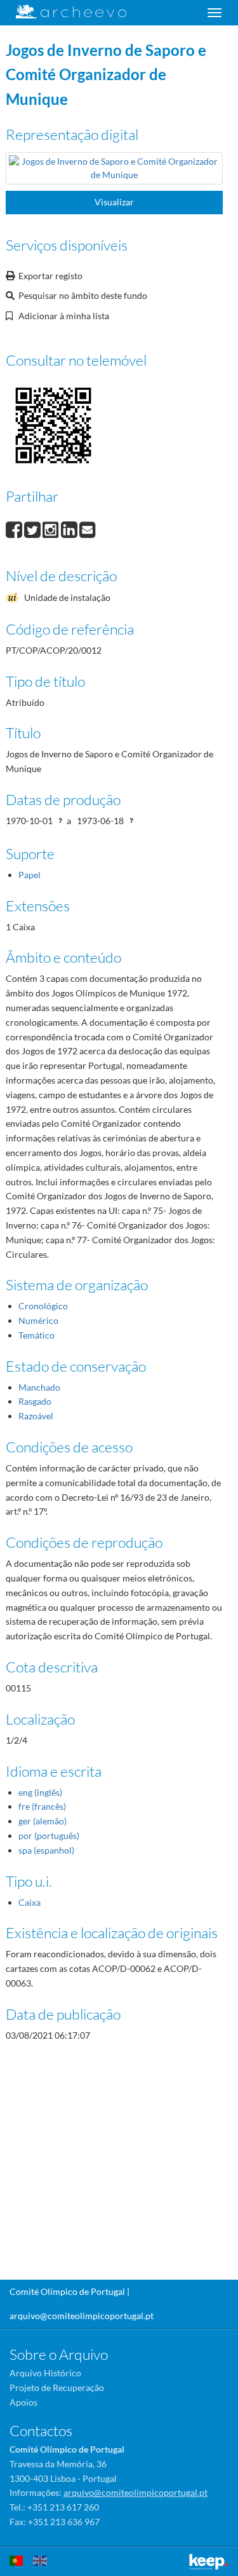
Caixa (30, 1902)
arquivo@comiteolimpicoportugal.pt (82, 2316)
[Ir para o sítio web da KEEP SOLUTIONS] (209, 2562)
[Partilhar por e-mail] (88, 528)
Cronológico (43, 1306)
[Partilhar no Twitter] (33, 528)
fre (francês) (42, 1806)
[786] (114, 170)
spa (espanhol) (46, 1850)
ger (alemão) (43, 1821)
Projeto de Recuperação (57, 2387)
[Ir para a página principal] (63, 12)
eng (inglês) (40, 1792)
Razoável (36, 1416)
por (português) (49, 1836)
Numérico (38, 1320)
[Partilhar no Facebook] (15, 528)
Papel (30, 875)
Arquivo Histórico (45, 2373)
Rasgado (35, 1401)
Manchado (39, 1387)
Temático (36, 1335)
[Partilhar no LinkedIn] (70, 528)
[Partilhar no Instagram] (52, 528)
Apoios (23, 2402)
